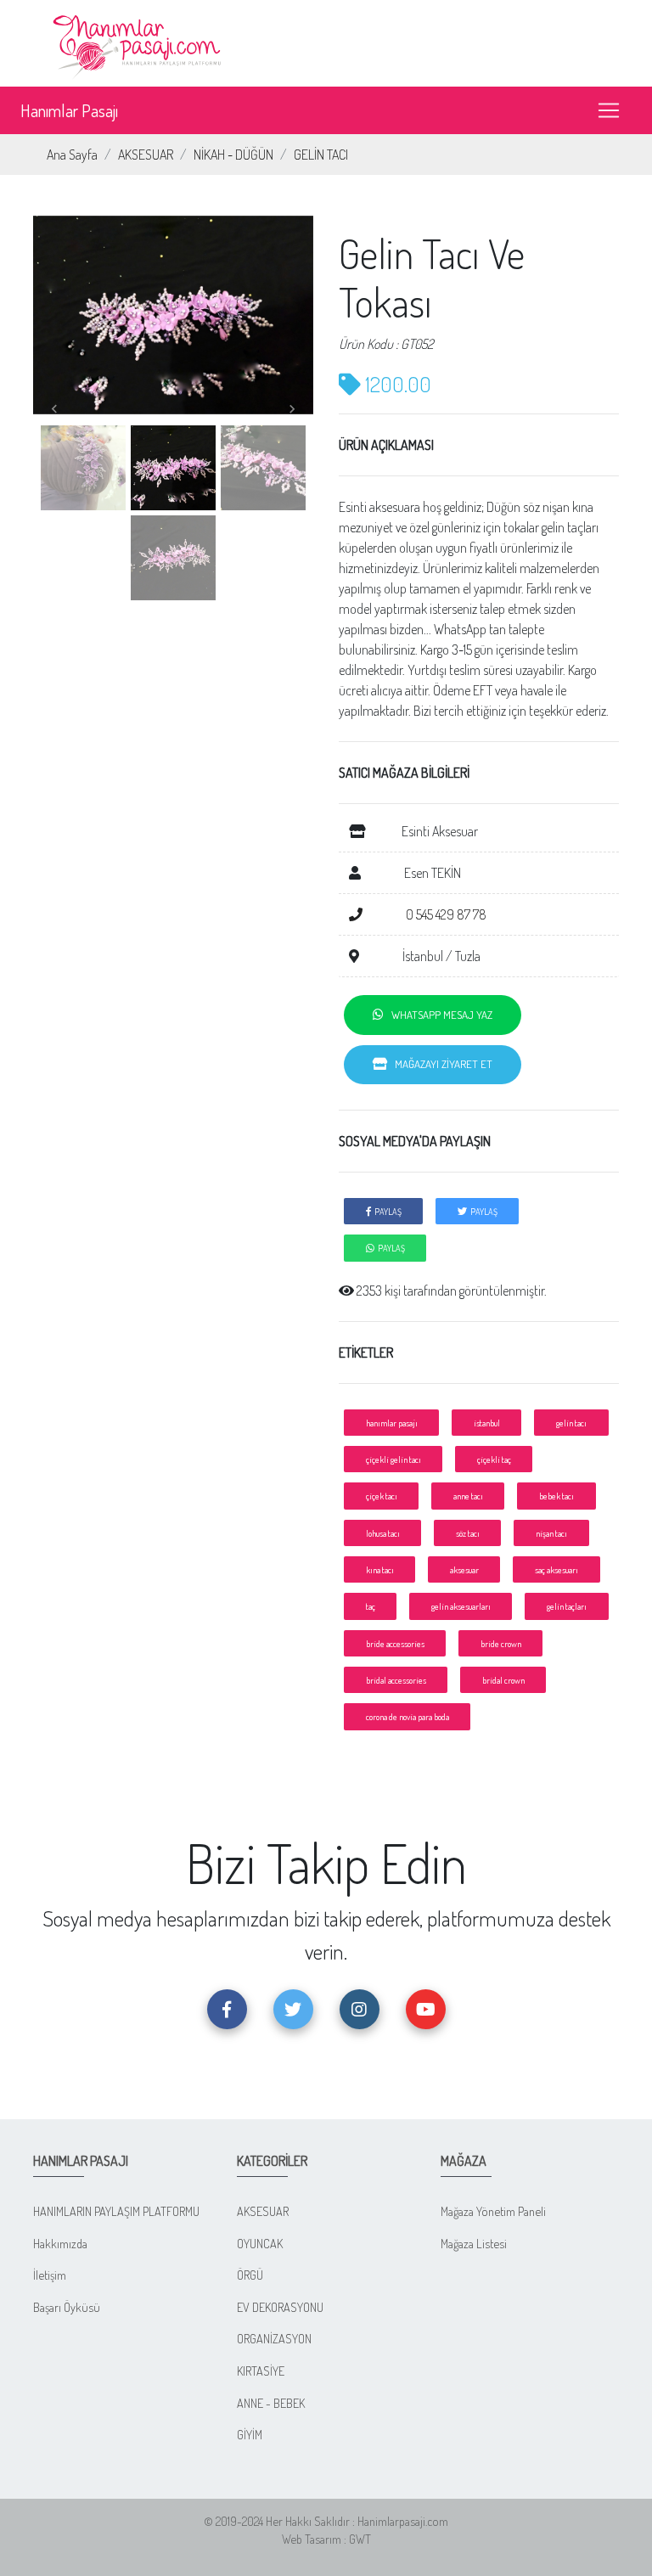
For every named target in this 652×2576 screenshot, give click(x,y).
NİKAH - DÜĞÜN (233, 155)
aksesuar (464, 1569)
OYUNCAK (260, 2243)
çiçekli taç (494, 1459)
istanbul (487, 1423)
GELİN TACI (321, 155)
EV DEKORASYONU (280, 2307)
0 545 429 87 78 (445, 914)
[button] (54, 410)
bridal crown (503, 1680)
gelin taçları (567, 1606)
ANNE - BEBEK (271, 2403)
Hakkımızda (60, 2243)
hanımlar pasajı (392, 1423)
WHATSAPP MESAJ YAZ (438, 1015)
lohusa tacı (383, 1533)
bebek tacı (556, 1496)
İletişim (50, 2275)
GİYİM (250, 2434)
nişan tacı (551, 1533)
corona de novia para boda (407, 1716)
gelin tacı (571, 1423)
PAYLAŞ (386, 1211)
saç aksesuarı (556, 1569)
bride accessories (395, 1643)
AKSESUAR (146, 155)
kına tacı (380, 1569)
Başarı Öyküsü (67, 2307)
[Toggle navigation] (609, 110)
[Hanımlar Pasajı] (139, 42)
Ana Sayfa (72, 155)
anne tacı (468, 1496)
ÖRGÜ (250, 2275)
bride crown (501, 1643)
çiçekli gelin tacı (393, 1459)
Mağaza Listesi (474, 2243)
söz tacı (468, 1533)
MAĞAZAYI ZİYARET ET (440, 1064)
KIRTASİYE (261, 2371)
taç (371, 1606)
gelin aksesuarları (461, 1606)
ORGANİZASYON (274, 2338)
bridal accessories (396, 1680)
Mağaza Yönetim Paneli (493, 2211)
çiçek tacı (382, 1496)
